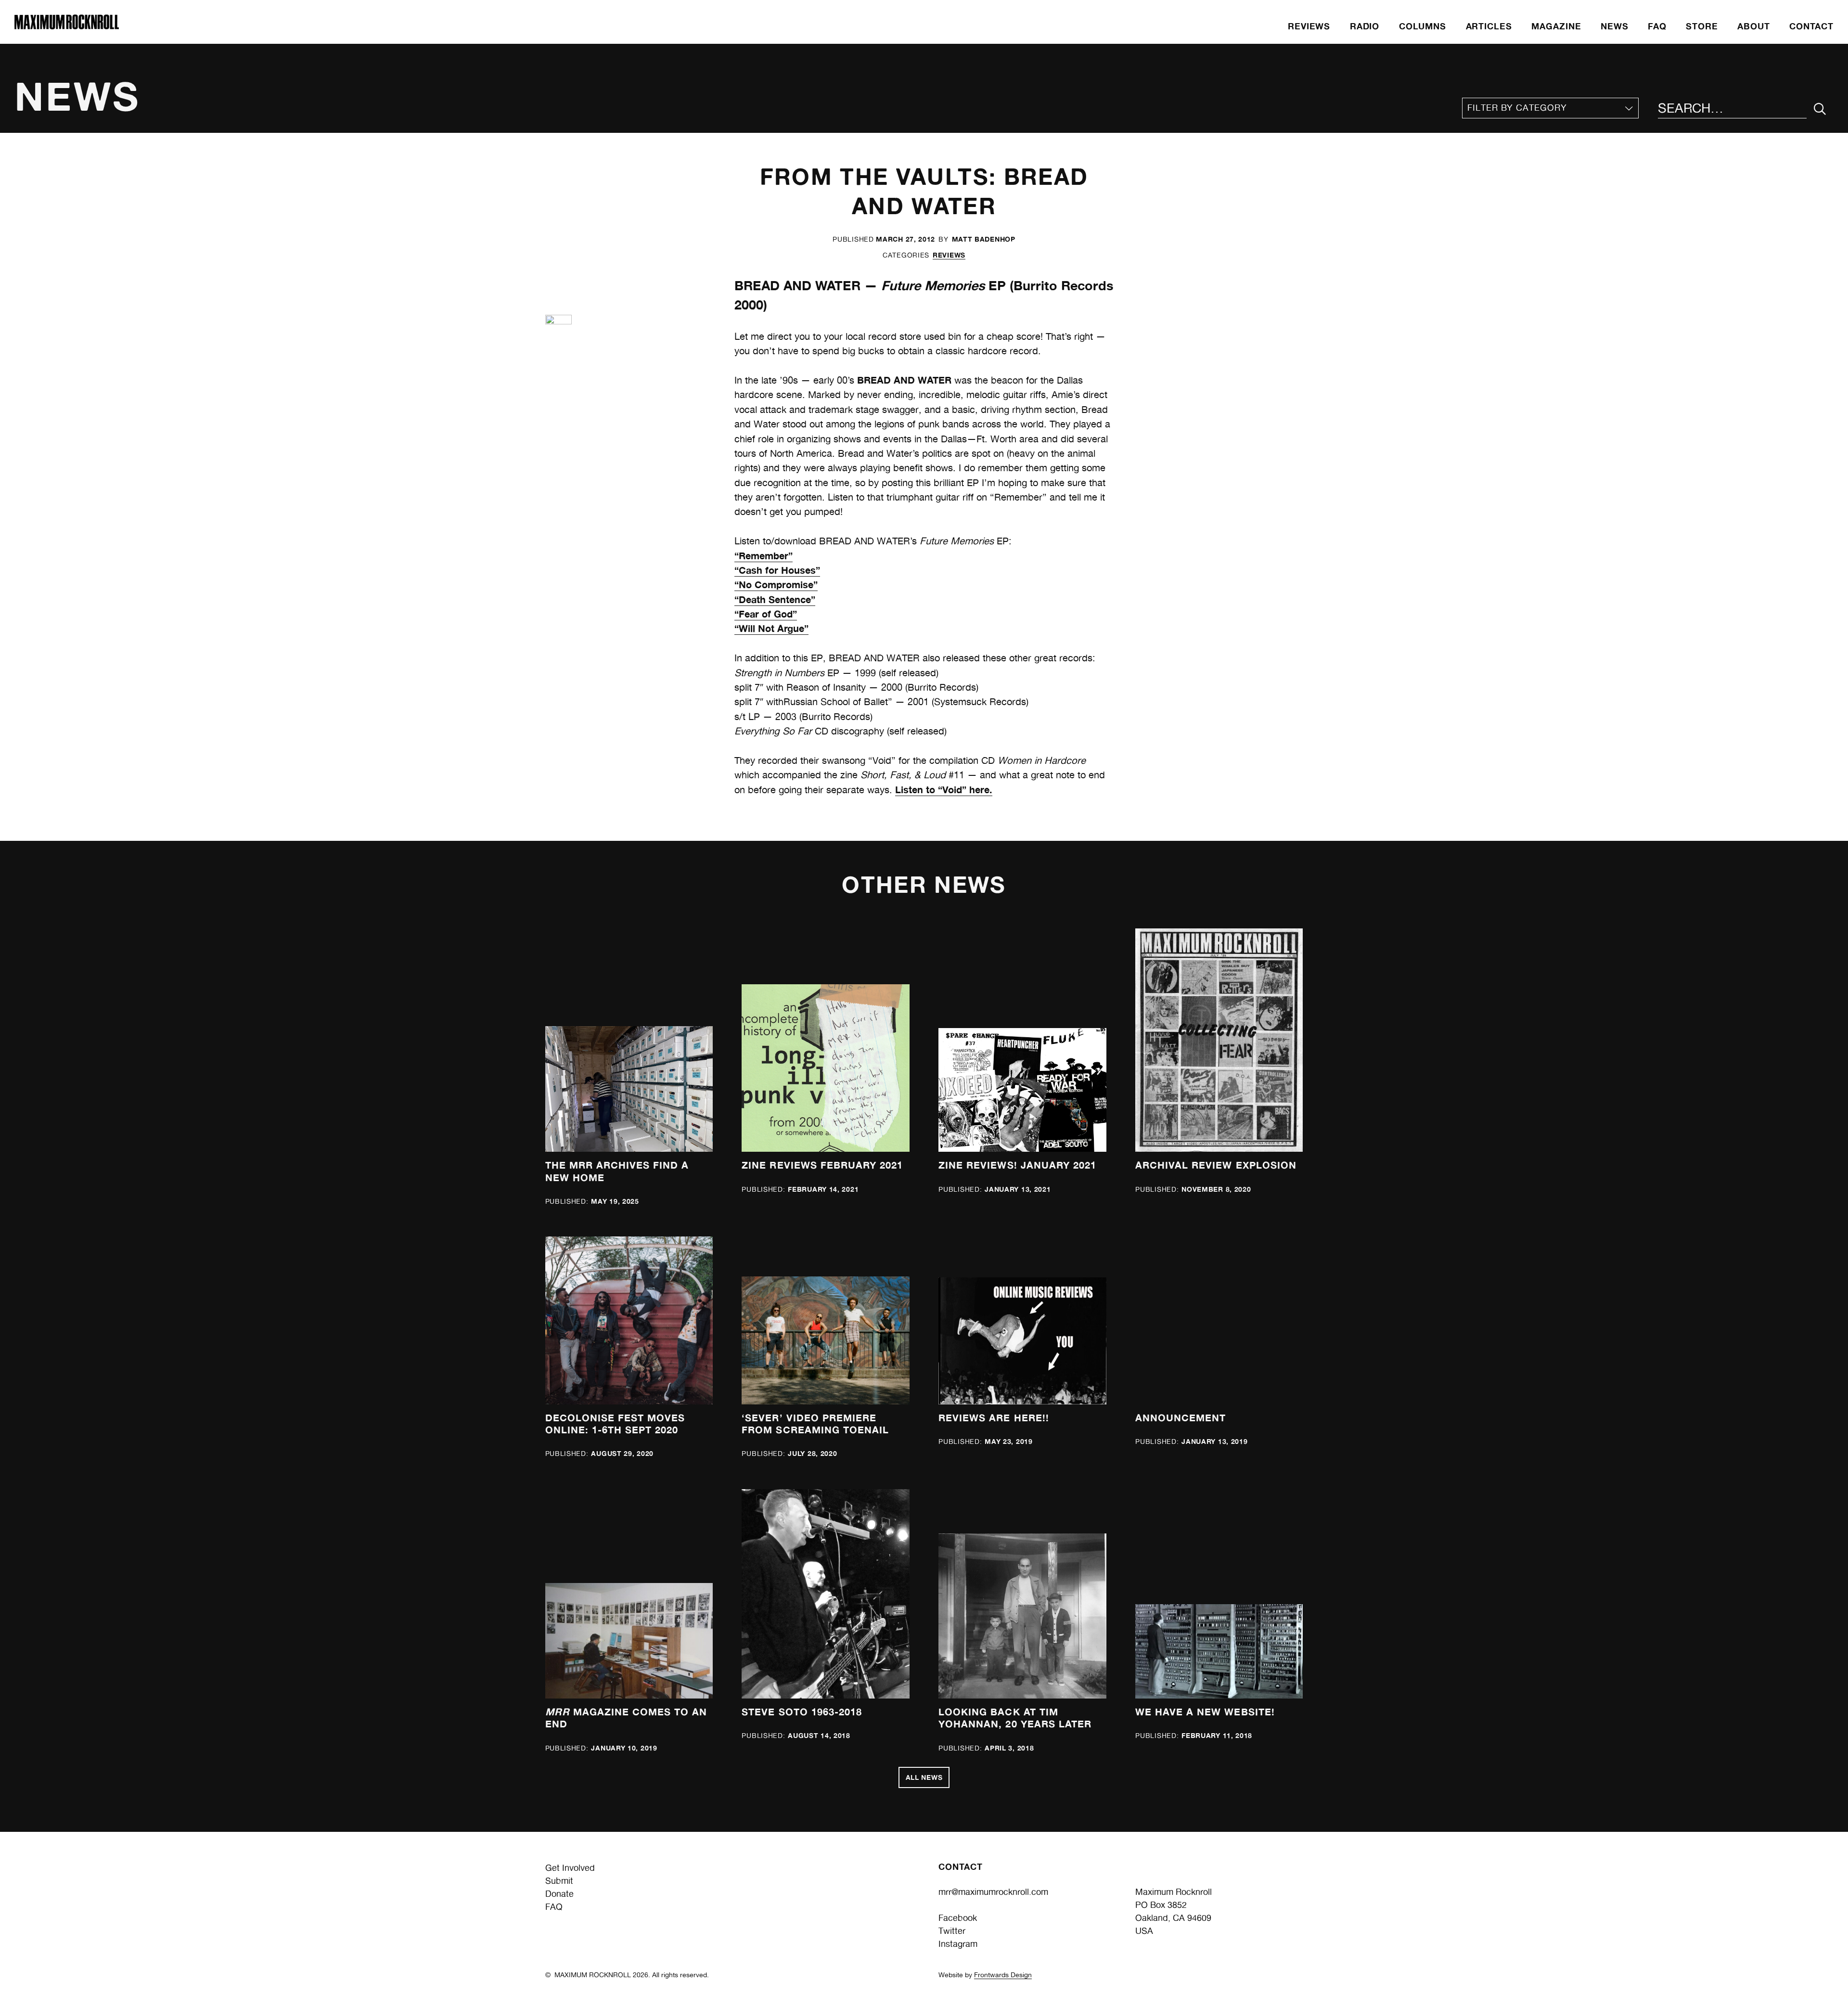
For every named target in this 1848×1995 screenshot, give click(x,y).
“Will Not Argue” (771, 628)
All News (924, 1777)
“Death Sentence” (775, 599)
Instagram (958, 1944)
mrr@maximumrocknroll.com (993, 1892)
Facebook (958, 1918)
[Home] (66, 26)
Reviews (949, 255)
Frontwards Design (1003, 1975)
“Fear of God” (766, 614)
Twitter (952, 1931)
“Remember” (764, 556)
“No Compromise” (776, 585)
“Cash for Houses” (777, 570)
